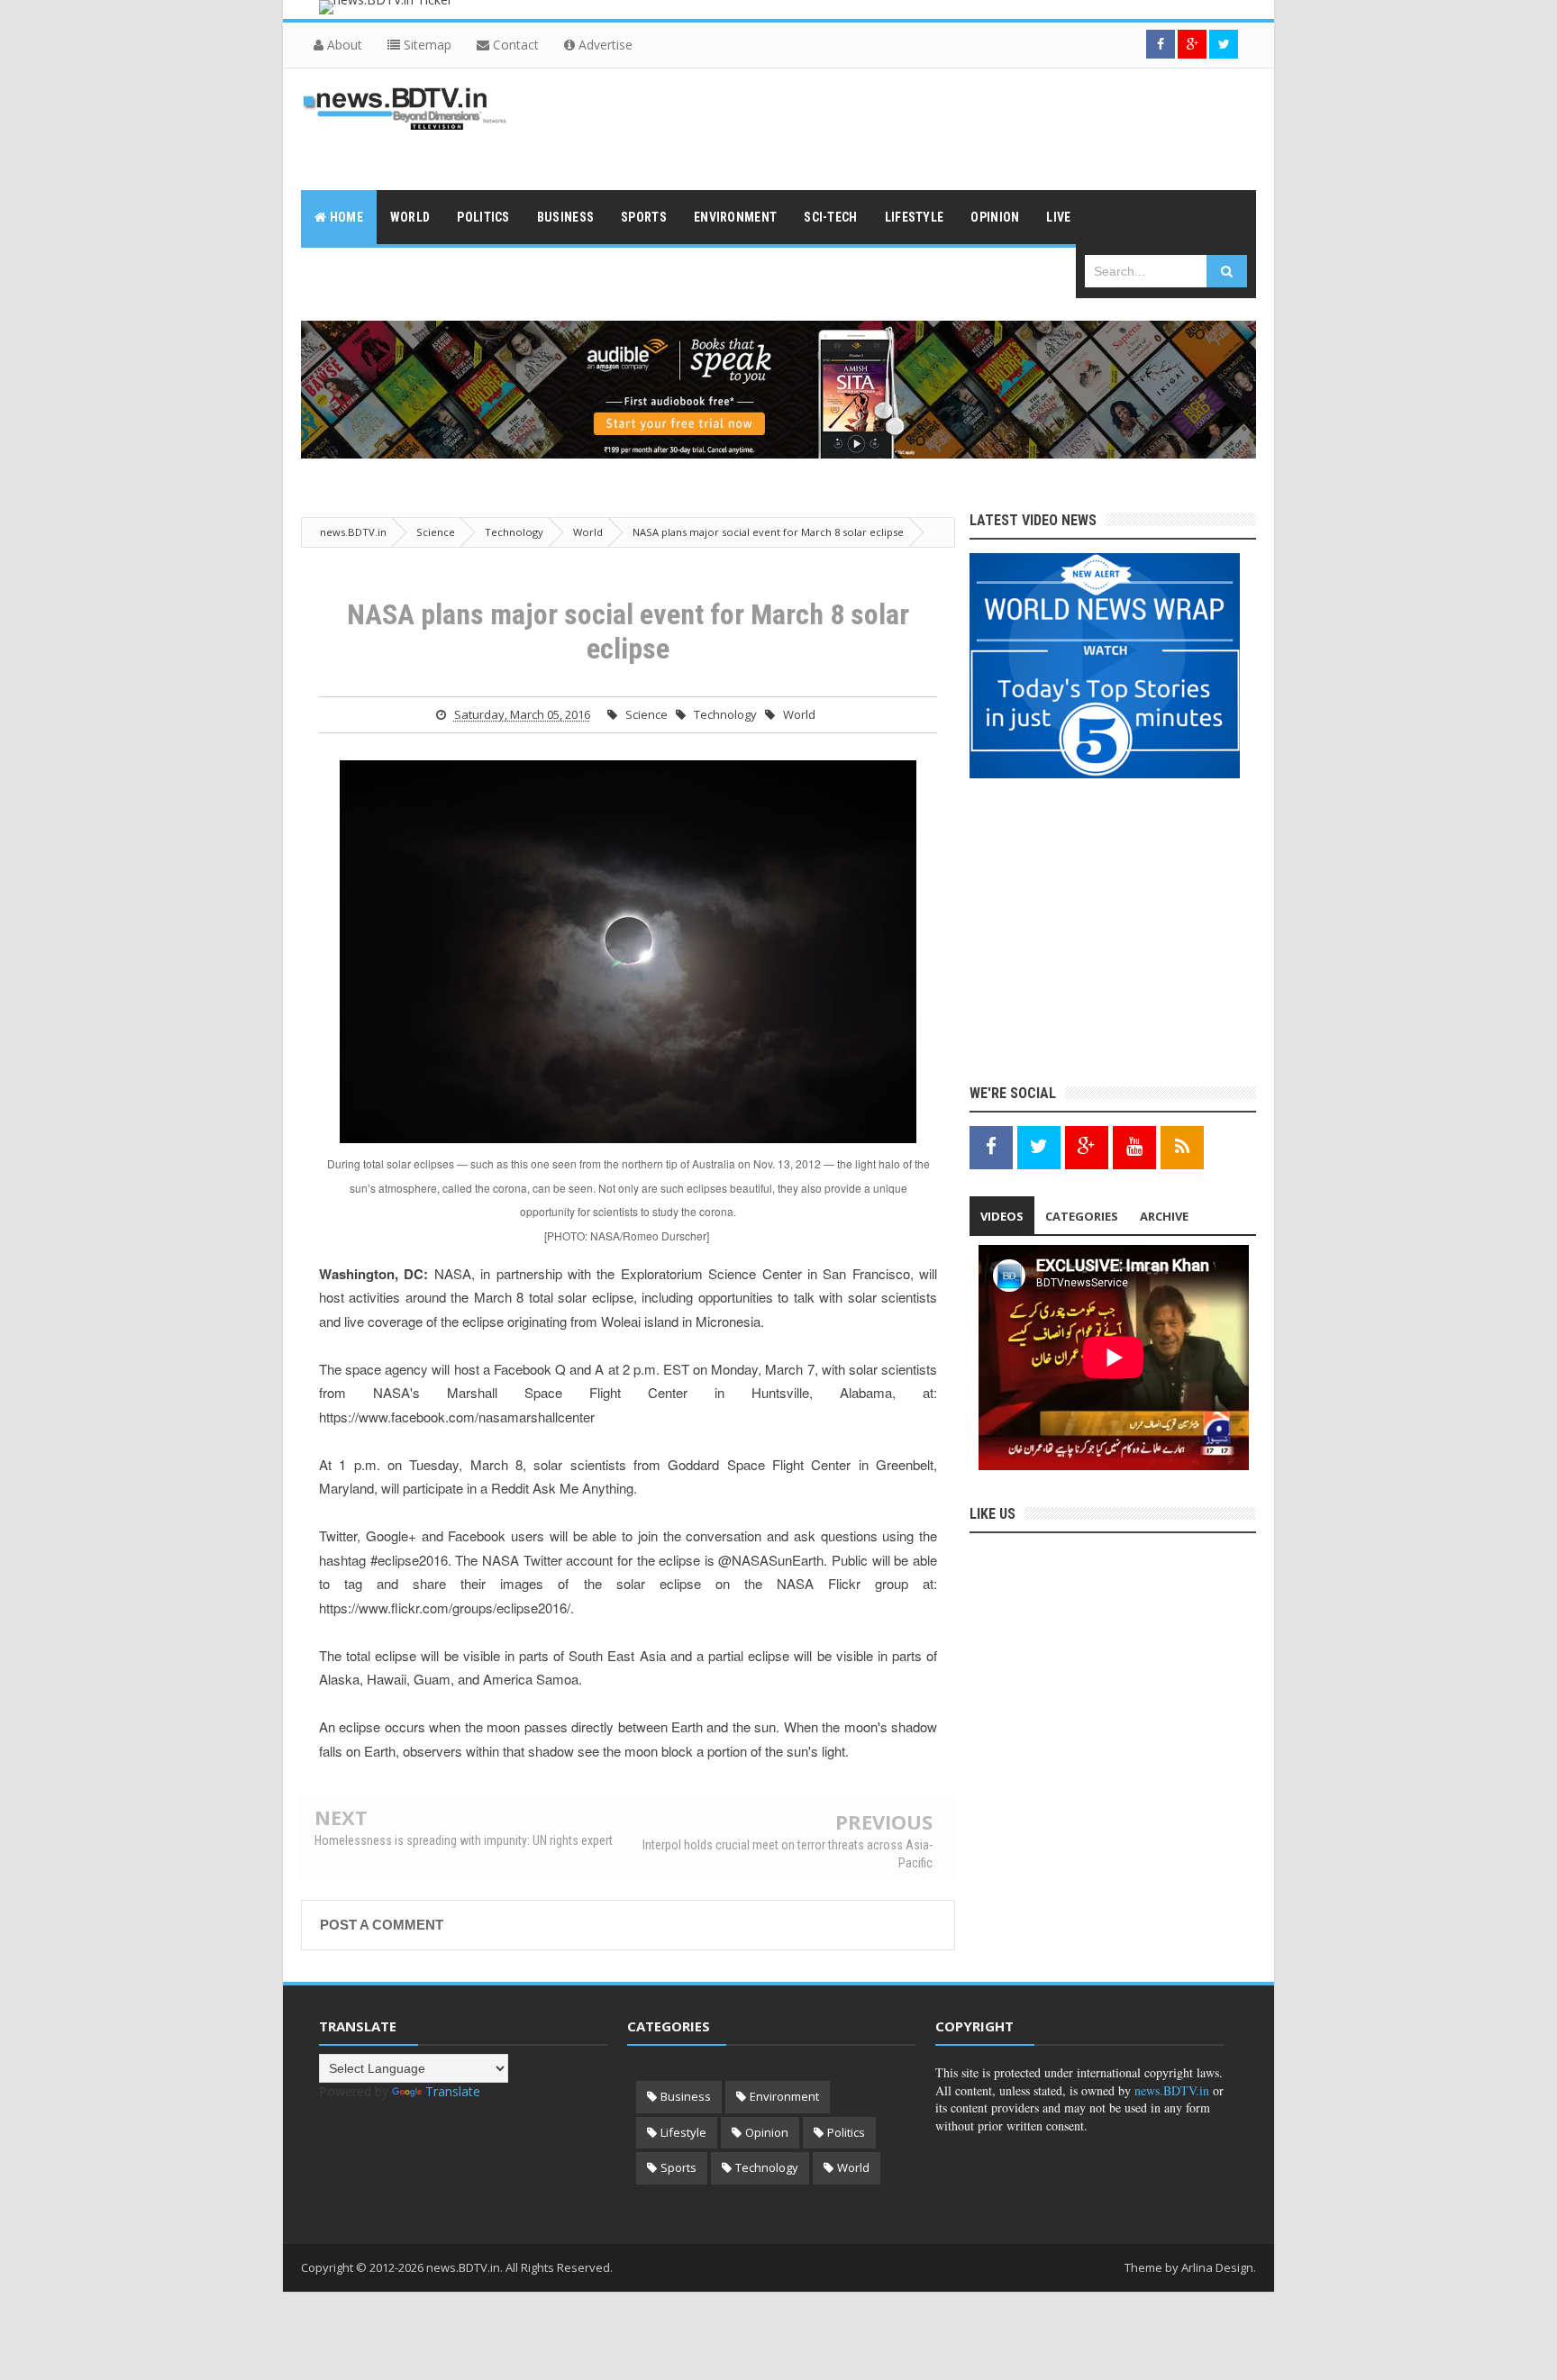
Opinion (767, 2132)
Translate (453, 2091)
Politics (846, 2132)
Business (686, 2096)
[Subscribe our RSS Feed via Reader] (1182, 1146)
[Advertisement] (928, 127)
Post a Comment (382, 1925)
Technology (725, 714)
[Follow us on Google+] (1192, 44)
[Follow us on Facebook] (1161, 44)
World (799, 714)
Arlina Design (1217, 2267)
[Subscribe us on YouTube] (1134, 1146)
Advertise (604, 45)
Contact (514, 45)
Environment (784, 2096)
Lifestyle (683, 2132)
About (343, 45)
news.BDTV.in (1172, 2090)
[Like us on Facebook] (991, 1146)
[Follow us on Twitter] (1224, 44)
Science (646, 714)
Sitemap (426, 45)
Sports (678, 2167)
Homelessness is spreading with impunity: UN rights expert (464, 1840)
